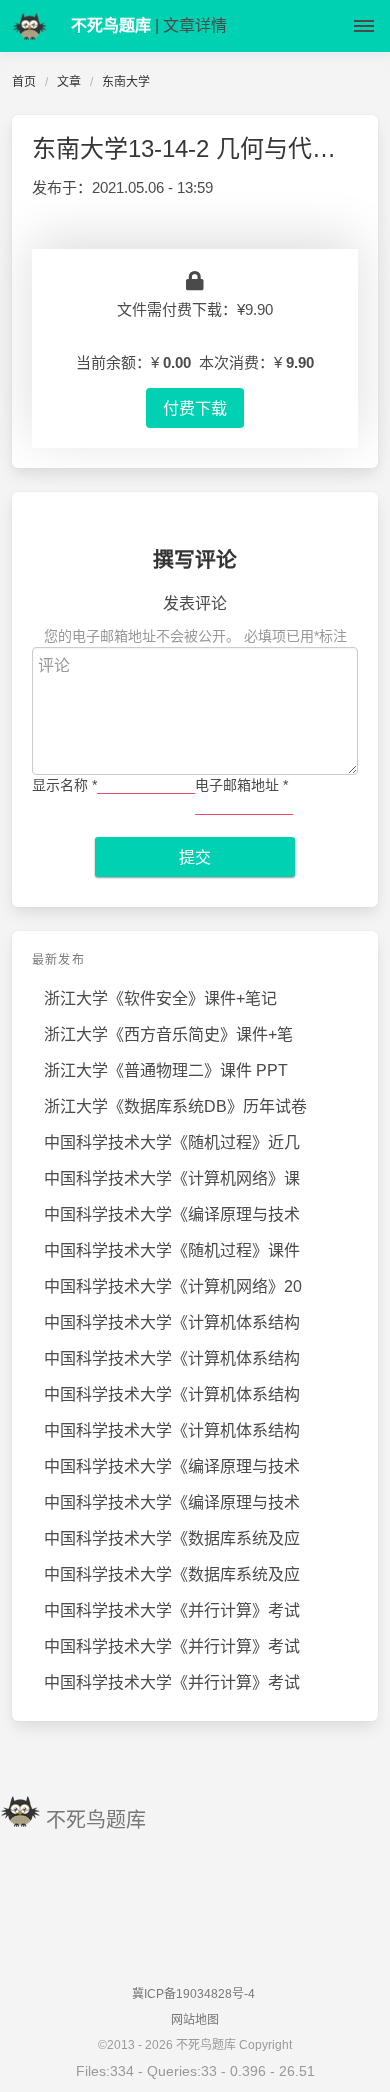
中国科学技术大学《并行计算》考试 (172, 1610)
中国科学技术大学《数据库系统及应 (172, 1538)
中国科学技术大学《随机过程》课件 (172, 1250)
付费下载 (195, 408)
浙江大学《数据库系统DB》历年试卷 (175, 1106)
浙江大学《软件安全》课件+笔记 (160, 998)
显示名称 (64, 785)
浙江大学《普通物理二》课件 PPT (166, 1070)
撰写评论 (195, 559)
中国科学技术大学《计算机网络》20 (173, 1286)
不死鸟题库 (96, 1820)
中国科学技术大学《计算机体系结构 (172, 1322)
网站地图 (195, 2020)
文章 (69, 82)
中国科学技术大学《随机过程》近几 (172, 1142)
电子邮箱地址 (241, 785)
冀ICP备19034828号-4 (193, 1994)
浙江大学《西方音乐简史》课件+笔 (168, 1034)
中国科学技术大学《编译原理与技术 (172, 1214)
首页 (24, 82)
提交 (195, 857)
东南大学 (126, 82)
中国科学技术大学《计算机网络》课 (172, 1178)
